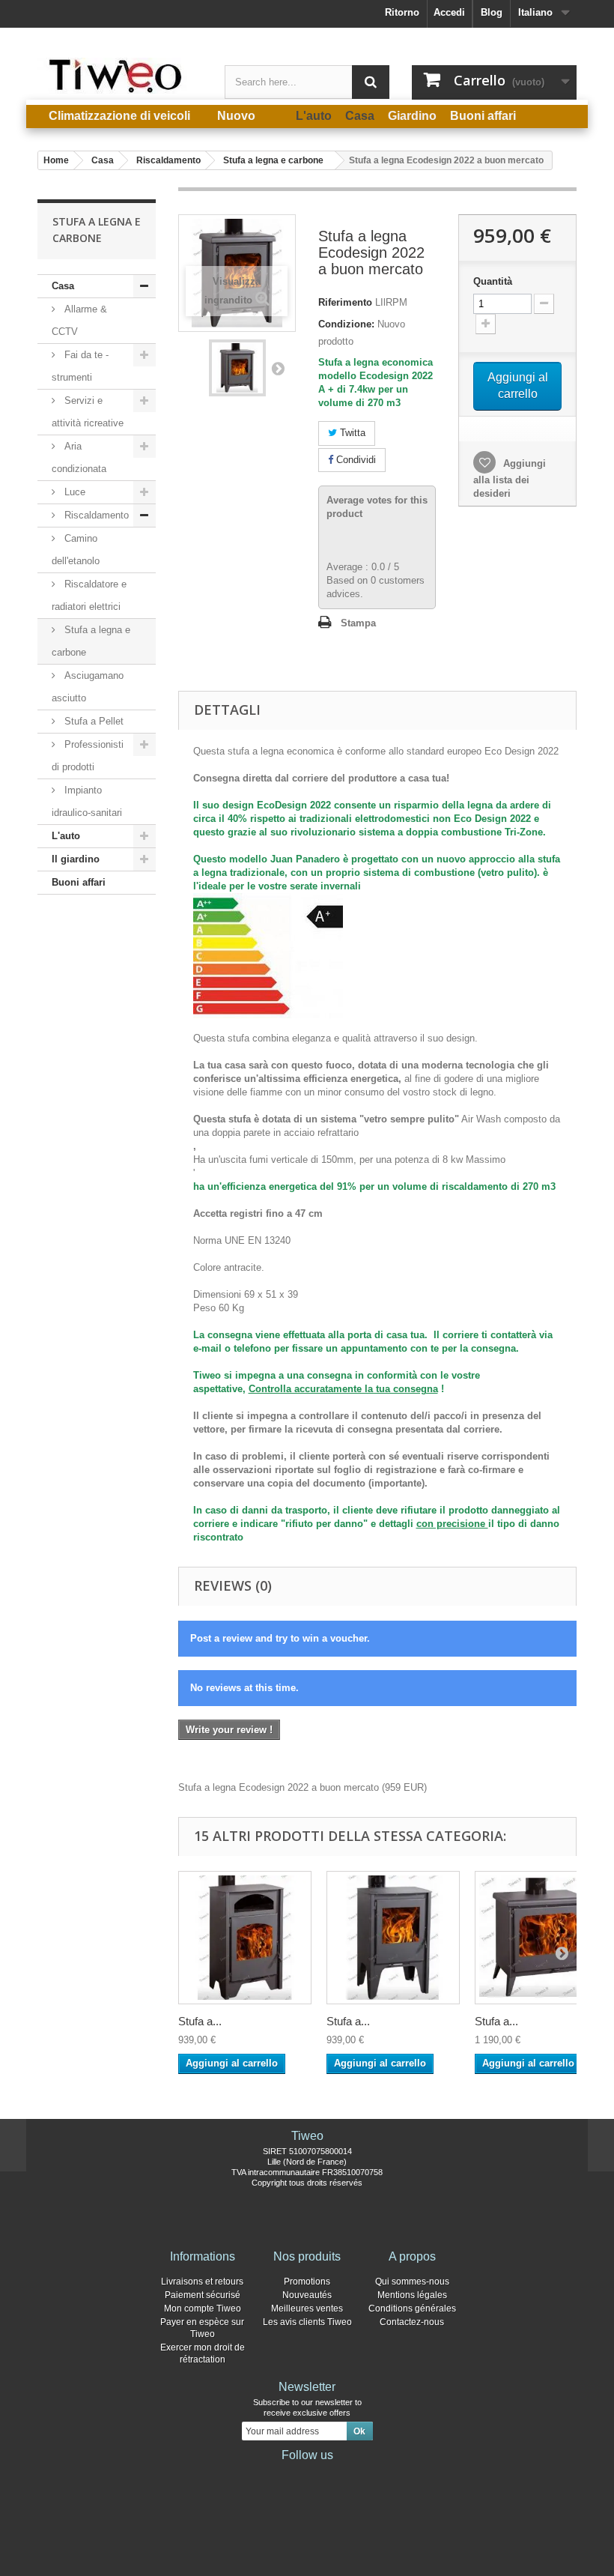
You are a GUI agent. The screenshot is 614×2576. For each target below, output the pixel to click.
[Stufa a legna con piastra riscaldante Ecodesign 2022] (245, 1938)
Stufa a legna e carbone (91, 641)
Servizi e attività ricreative (88, 412)
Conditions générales (412, 2309)
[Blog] (331, 2476)
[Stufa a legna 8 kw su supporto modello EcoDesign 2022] (541, 1938)
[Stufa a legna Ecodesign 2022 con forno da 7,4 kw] (237, 368)
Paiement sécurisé (203, 2295)
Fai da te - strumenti (80, 366)
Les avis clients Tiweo (307, 2322)
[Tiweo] (120, 76)
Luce (73, 492)
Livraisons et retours (202, 2282)
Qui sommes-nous (412, 2282)
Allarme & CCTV (79, 320)
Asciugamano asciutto (88, 687)
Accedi (449, 12)
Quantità (493, 281)
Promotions (307, 2282)
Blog (492, 12)
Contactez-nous (412, 2322)
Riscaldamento (95, 515)
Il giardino (76, 859)
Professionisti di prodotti (88, 756)
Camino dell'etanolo (76, 550)
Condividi (355, 460)
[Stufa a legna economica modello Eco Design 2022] (393, 1938)
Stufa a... (200, 2021)
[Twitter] (283, 2476)
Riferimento (345, 302)
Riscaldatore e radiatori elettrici (89, 595)
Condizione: (346, 324)
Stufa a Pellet (92, 721)
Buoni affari (79, 882)
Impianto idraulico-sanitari (87, 801)
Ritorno (402, 12)
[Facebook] (259, 2476)
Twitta (351, 433)
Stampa (358, 623)
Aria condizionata (79, 457)
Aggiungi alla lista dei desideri (510, 478)
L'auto (66, 836)
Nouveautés (307, 2295)
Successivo (278, 368)
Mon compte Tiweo (203, 2309)
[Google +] (307, 2476)
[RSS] (355, 2476)
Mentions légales (412, 2295)
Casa (63, 286)
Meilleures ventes (307, 2309)
